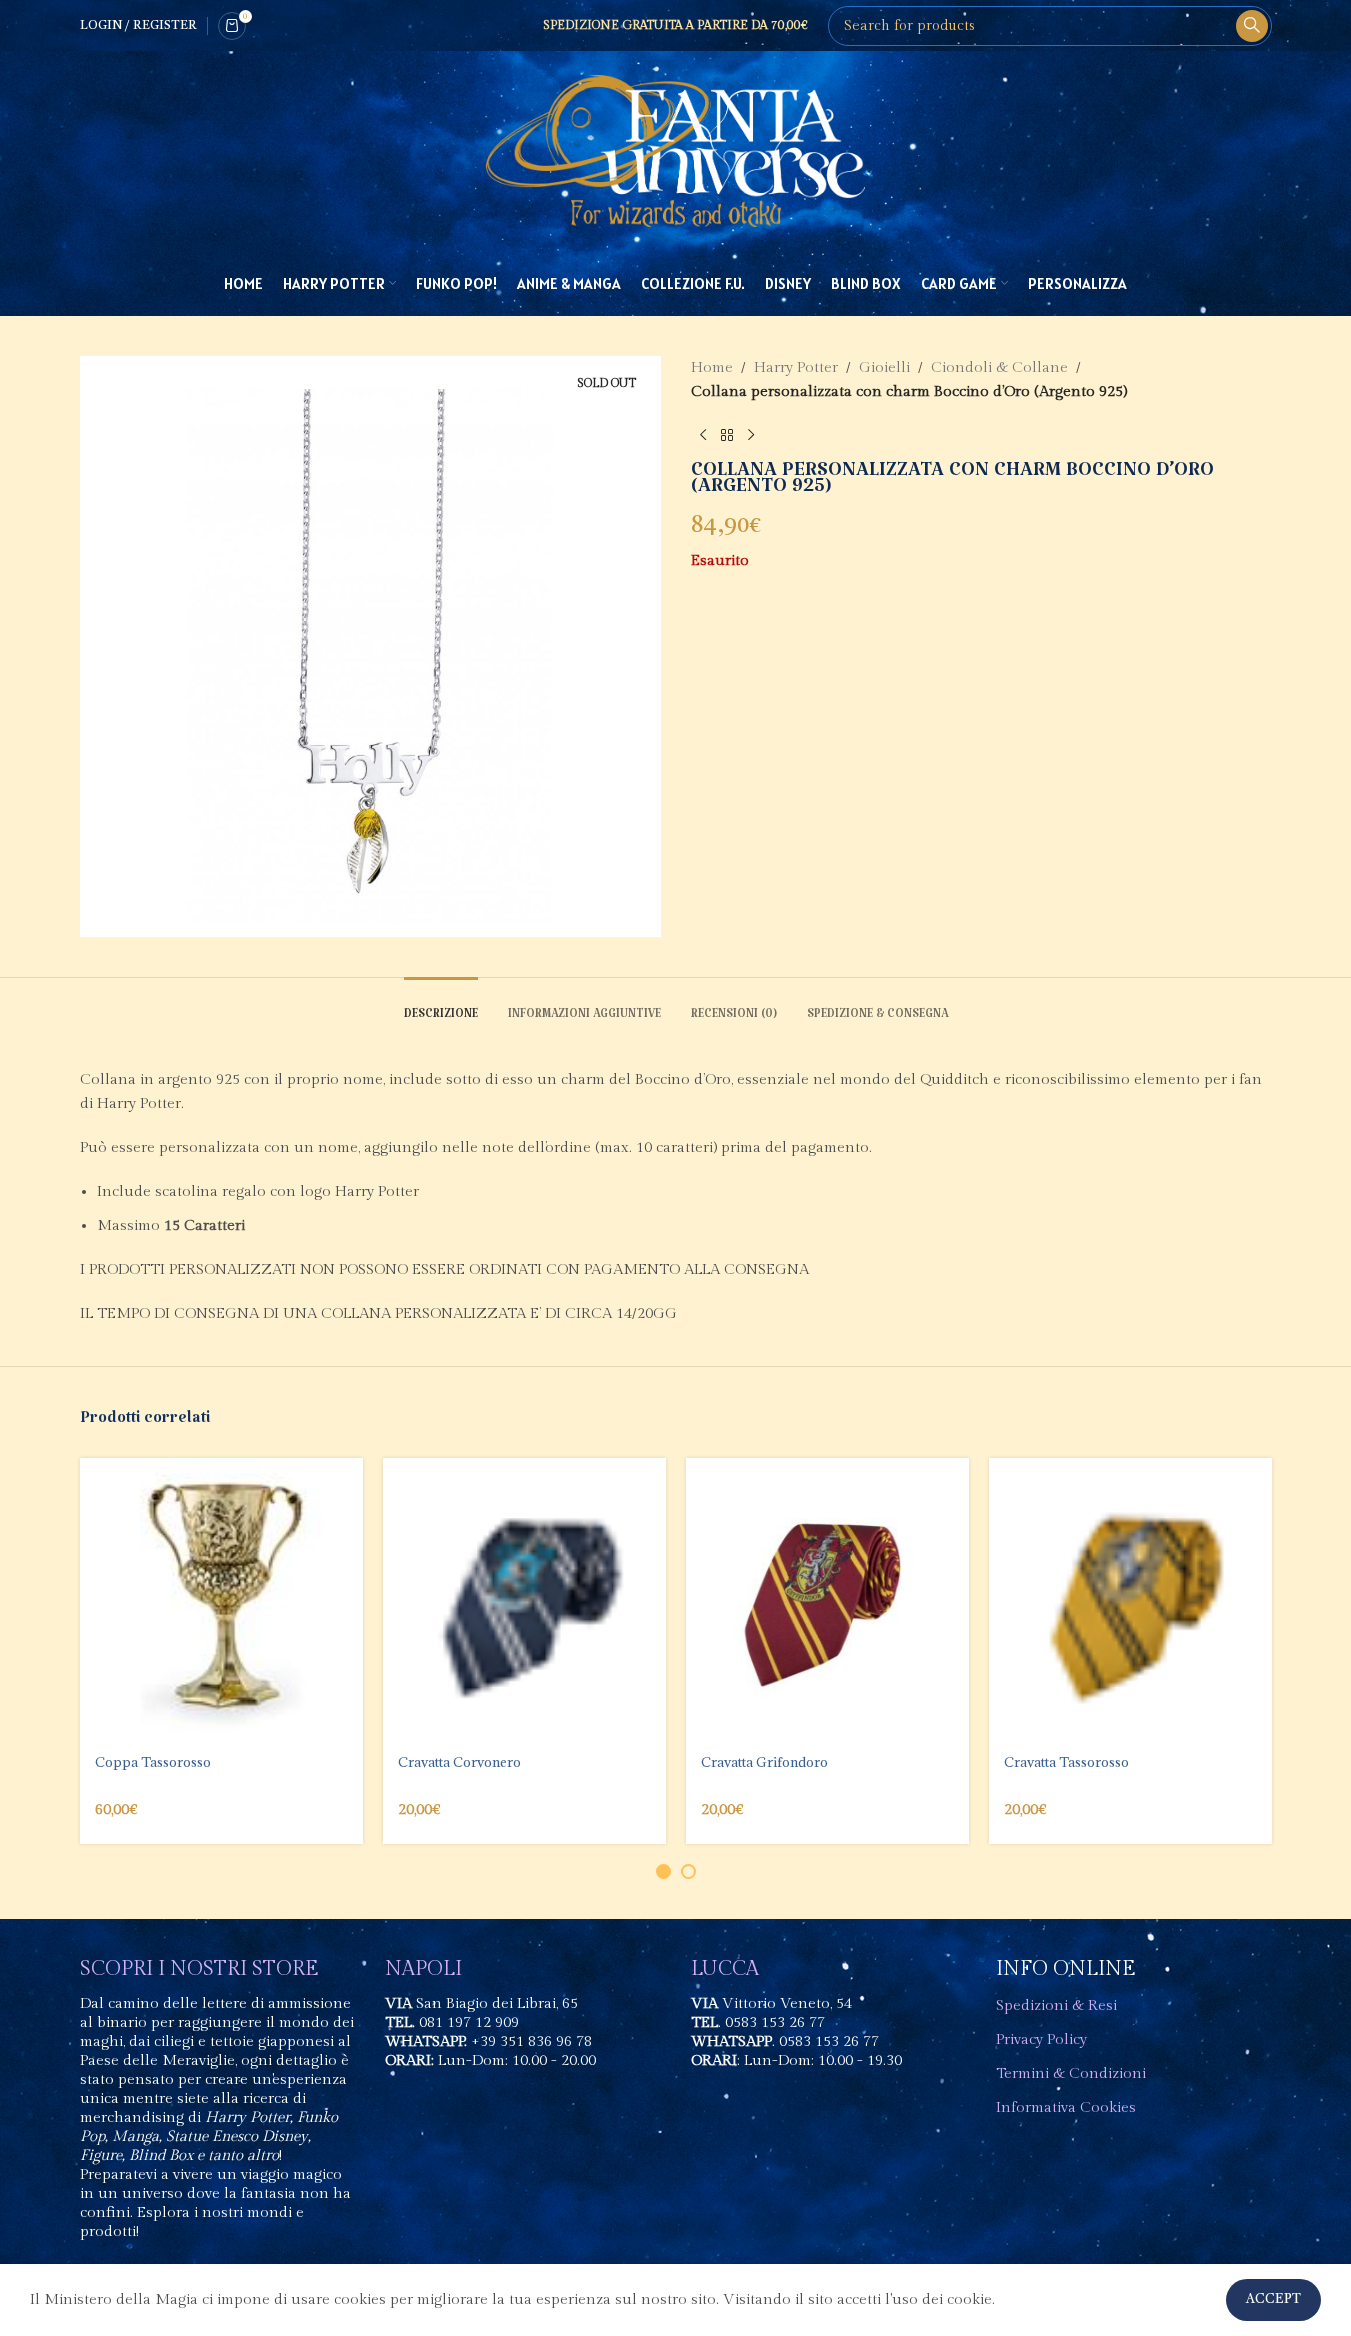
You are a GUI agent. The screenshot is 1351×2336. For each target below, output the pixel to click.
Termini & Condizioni (1071, 2073)
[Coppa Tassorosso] (221, 1599)
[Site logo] (676, 150)
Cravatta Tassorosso (1066, 1762)
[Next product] (751, 436)
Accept (1273, 2299)
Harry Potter (796, 367)
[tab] (441, 1007)
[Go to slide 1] (663, 1871)
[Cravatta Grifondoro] (827, 1599)
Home (712, 367)
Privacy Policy (1041, 2039)
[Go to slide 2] (688, 1871)
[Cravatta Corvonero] (524, 1599)
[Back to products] (727, 436)
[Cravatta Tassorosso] (1130, 1599)
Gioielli (884, 367)
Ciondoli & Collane (999, 367)
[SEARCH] (1252, 26)
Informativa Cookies (1066, 2107)
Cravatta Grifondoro (764, 1762)
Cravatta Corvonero (459, 1762)
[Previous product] (703, 436)
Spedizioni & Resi (1056, 2005)
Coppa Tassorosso (153, 1762)
